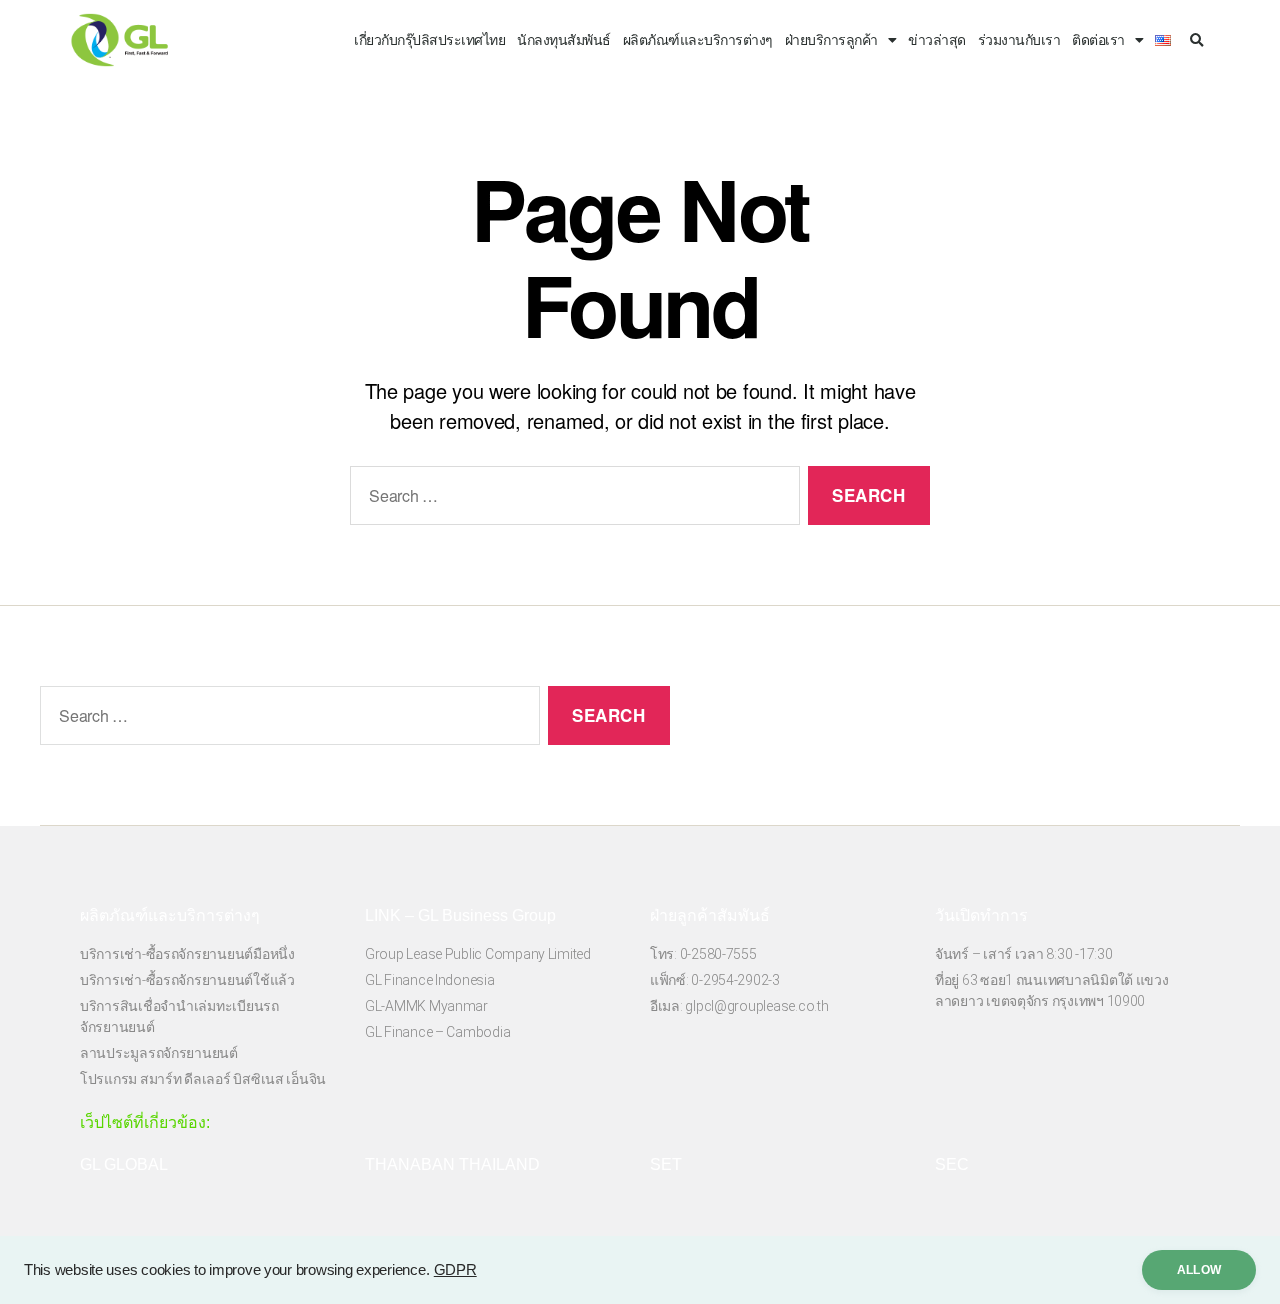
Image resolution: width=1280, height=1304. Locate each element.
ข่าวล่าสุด (937, 40)
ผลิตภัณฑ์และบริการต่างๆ (698, 40)
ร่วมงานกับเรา (1019, 40)
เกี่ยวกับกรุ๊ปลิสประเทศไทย (429, 40)
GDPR (455, 1270)
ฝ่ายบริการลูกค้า (831, 40)
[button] (1196, 41)
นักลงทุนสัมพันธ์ (564, 40)
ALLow (1199, 1270)
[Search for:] (571, 499)
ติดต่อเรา (1098, 40)
